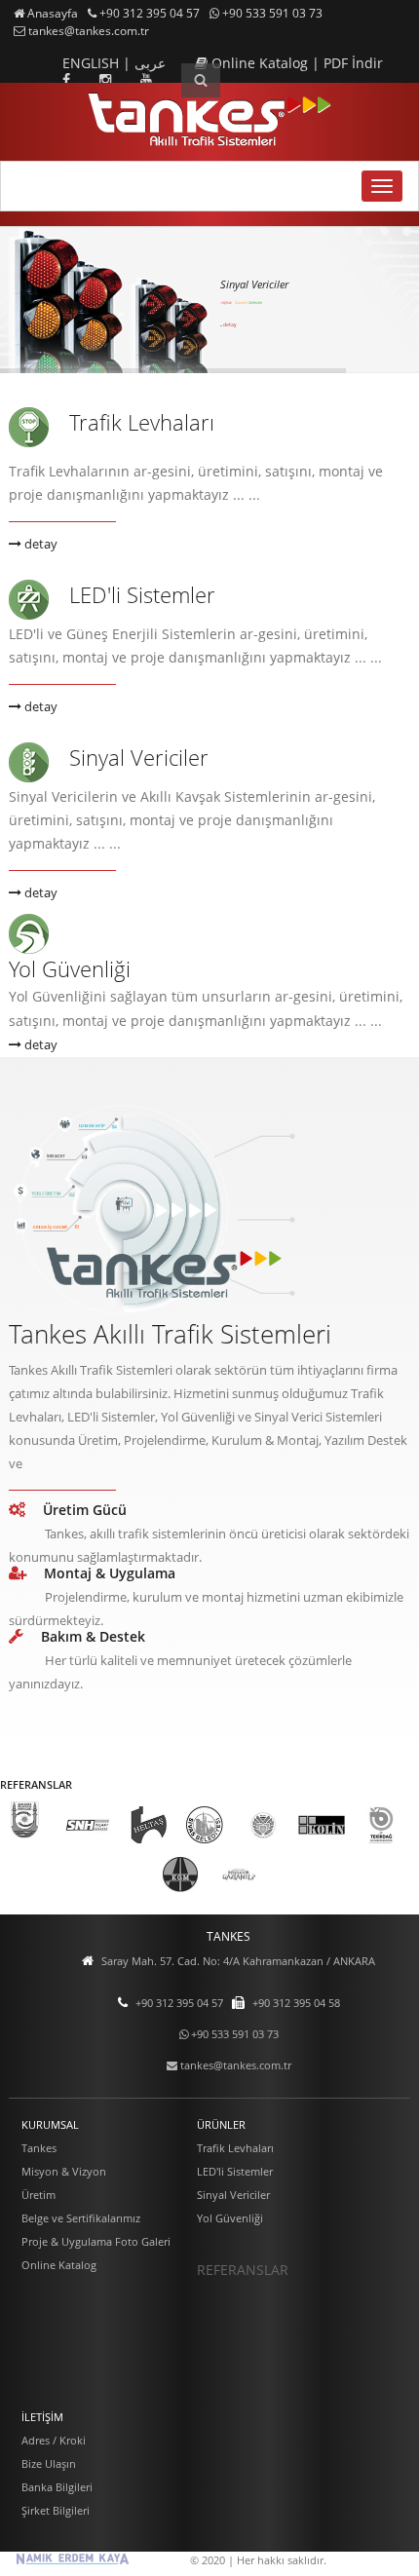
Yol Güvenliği (70, 968)
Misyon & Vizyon (64, 2171)
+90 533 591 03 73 (271, 13)
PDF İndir (353, 63)
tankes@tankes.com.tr (87, 31)
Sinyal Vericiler (139, 757)
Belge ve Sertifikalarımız (81, 2218)
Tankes (39, 2148)
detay (229, 329)
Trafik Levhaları (142, 422)
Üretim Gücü (85, 1510)
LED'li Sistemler (142, 594)
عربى (150, 63)
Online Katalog (260, 63)
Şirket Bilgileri (56, 2510)
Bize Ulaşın (49, 2463)
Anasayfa (51, 13)
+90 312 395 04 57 (148, 13)
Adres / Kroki (54, 2440)
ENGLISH (93, 63)
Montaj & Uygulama (110, 1573)
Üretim (38, 2195)
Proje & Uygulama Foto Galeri (96, 2241)
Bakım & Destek (93, 1636)
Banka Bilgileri (57, 2487)
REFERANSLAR (243, 2270)
